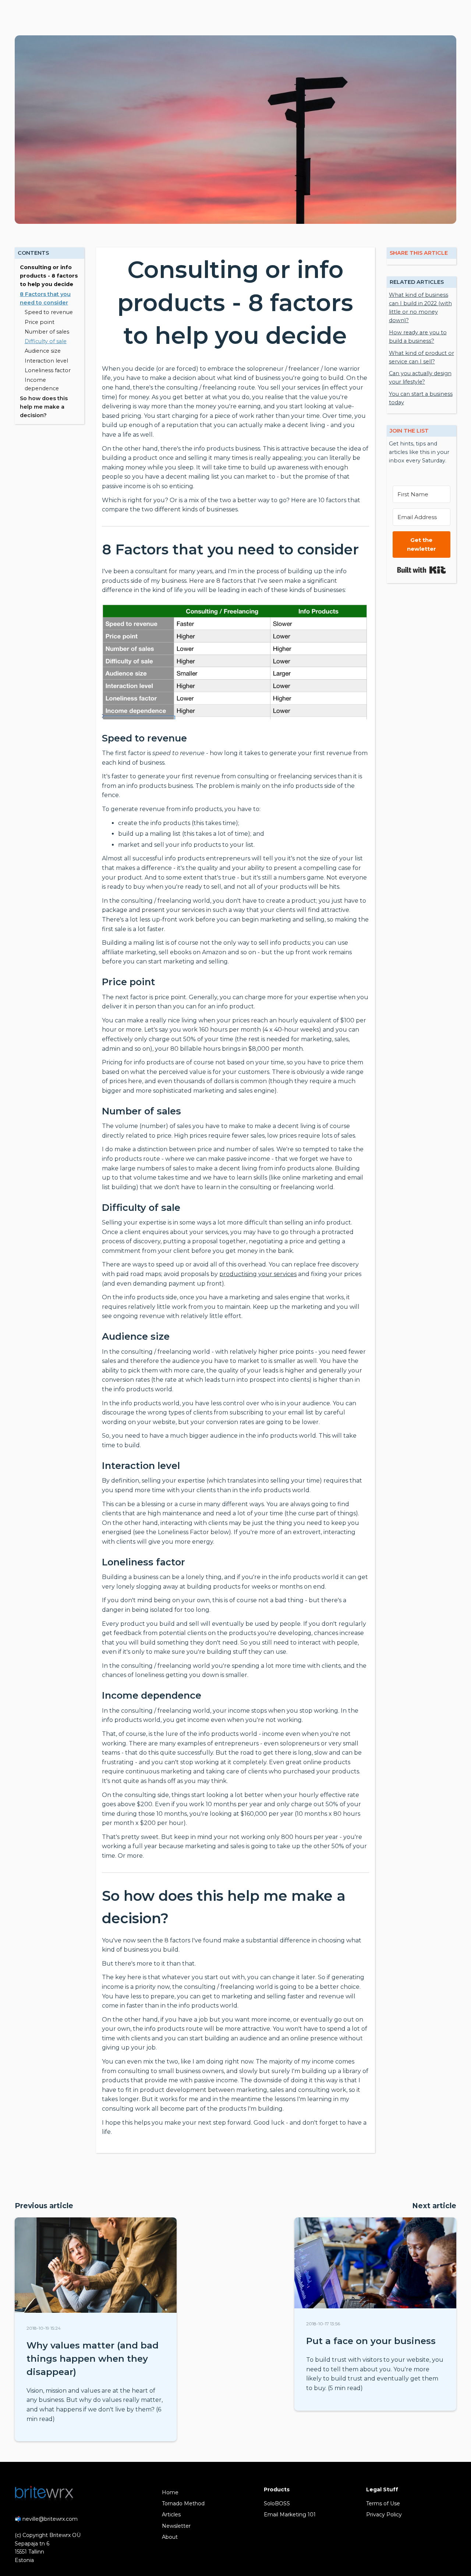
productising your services (258, 1274)
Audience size (43, 351)
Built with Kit (422, 570)
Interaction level (46, 361)
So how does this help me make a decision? (44, 407)
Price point (40, 322)
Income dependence (42, 384)
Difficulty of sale (46, 341)
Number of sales (47, 332)
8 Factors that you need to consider (45, 298)
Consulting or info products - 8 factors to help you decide (49, 276)
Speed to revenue (49, 312)
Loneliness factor (48, 370)
